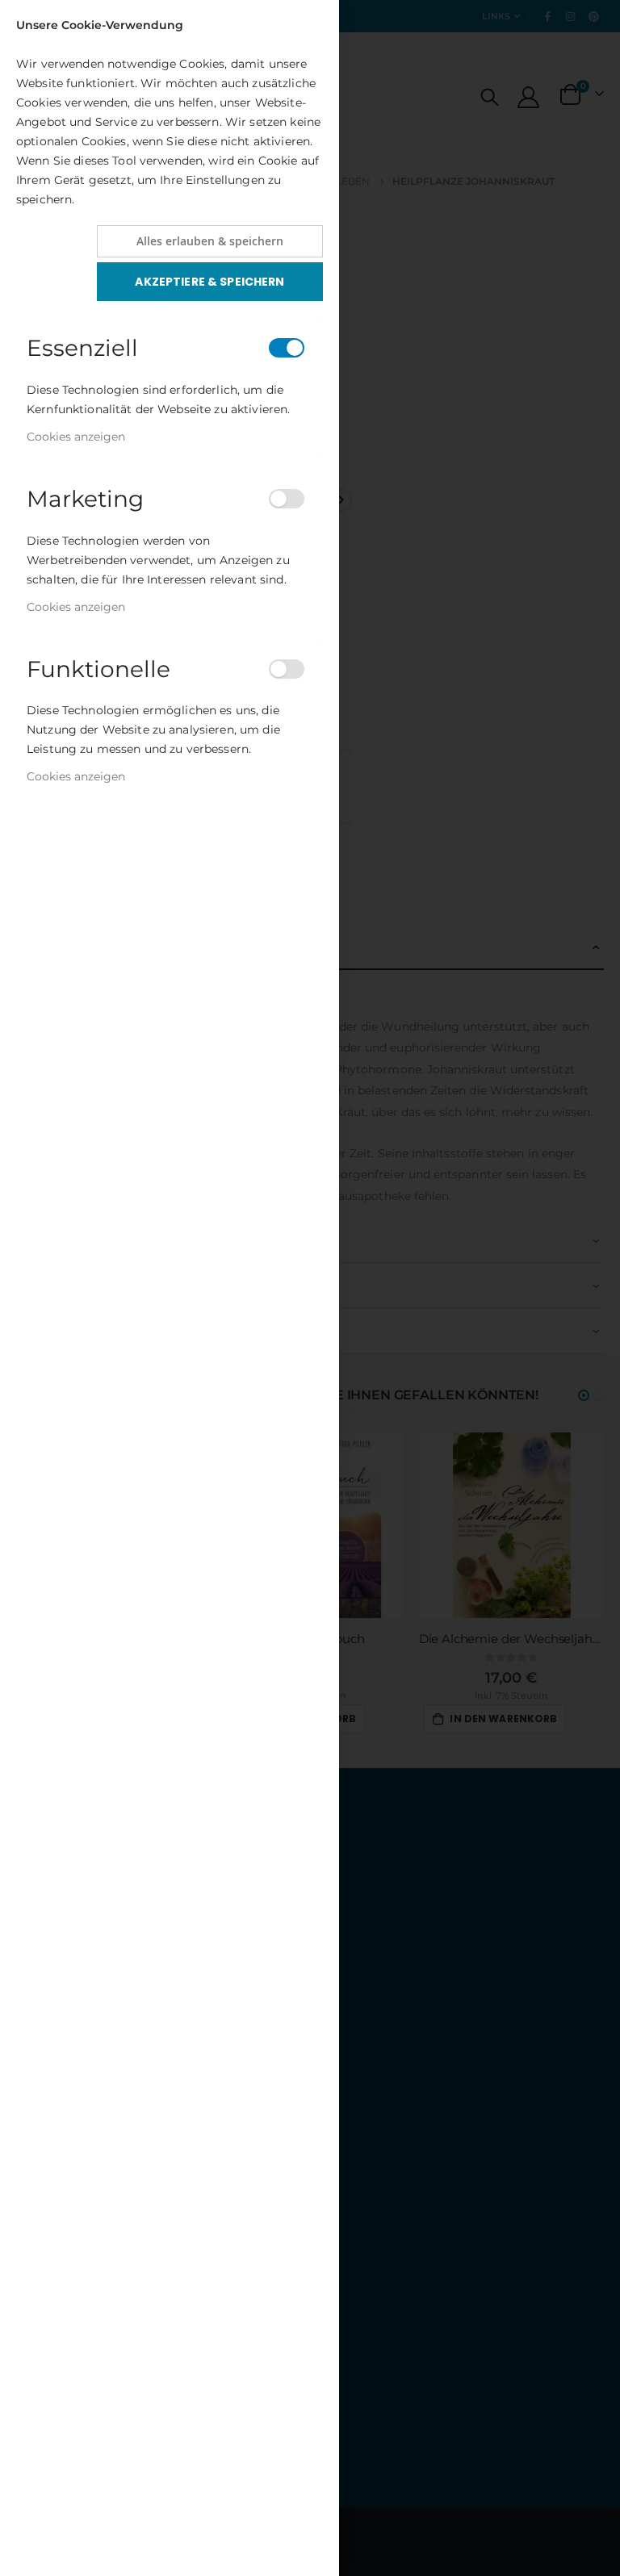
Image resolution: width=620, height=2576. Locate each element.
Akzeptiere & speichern (209, 282)
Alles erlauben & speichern (210, 241)
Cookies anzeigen (76, 437)
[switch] (287, 348)
